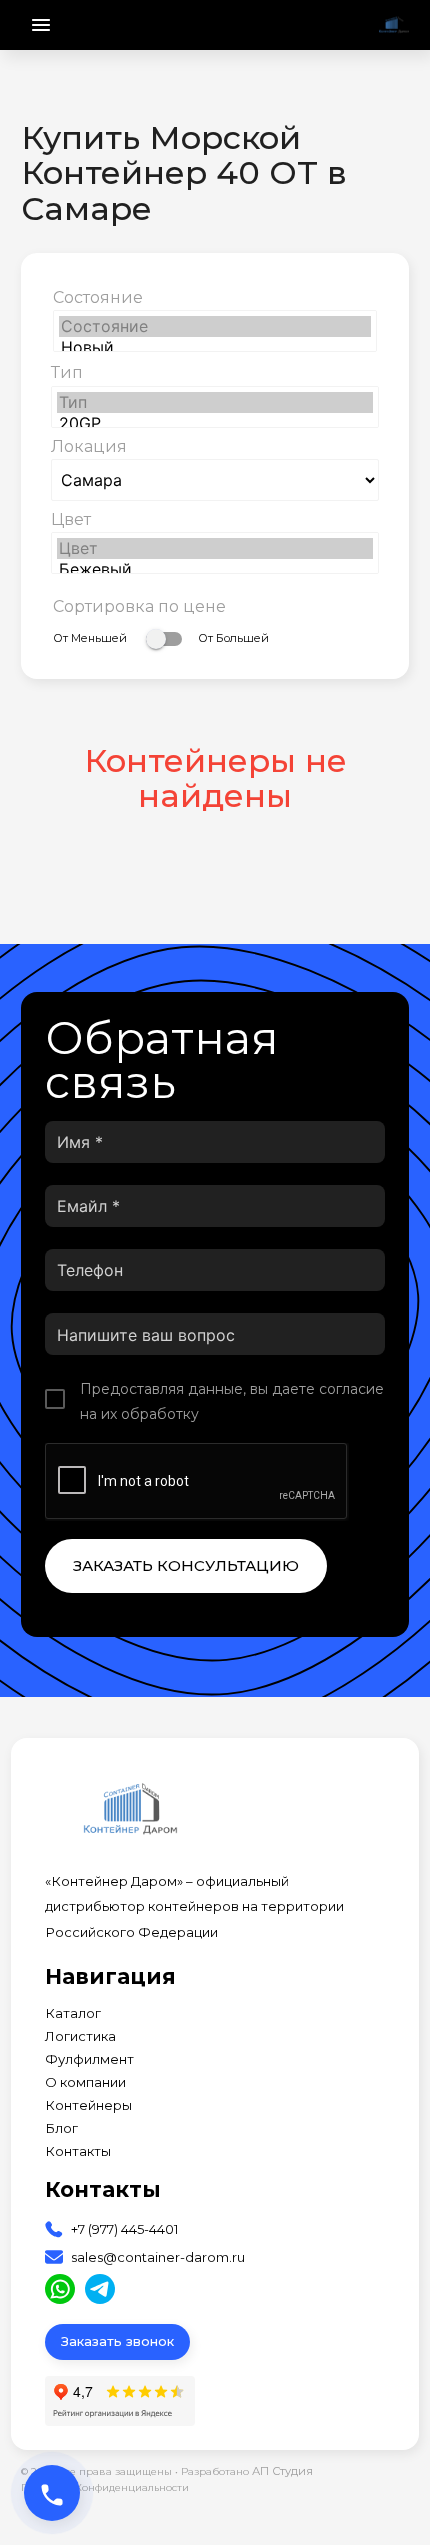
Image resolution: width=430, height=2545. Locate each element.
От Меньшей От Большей (161, 638)
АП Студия (282, 2471)
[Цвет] (215, 548)
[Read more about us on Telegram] (100, 2289)
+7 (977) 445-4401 (124, 2229)
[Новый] (215, 347)
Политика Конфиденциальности (105, 2487)
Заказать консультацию (186, 1565)
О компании (85, 2082)
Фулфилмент (89, 2059)
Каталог (73, 2013)
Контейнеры (88, 2105)
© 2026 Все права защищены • (101, 2471)
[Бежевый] (215, 569)
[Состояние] (215, 326)
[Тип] (215, 402)
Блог (61, 2128)
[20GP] (215, 423)
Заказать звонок (117, 2341)
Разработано (247, 2471)
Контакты (78, 2151)
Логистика (80, 2036)
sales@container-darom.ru (158, 2257)
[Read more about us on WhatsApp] (60, 2289)
